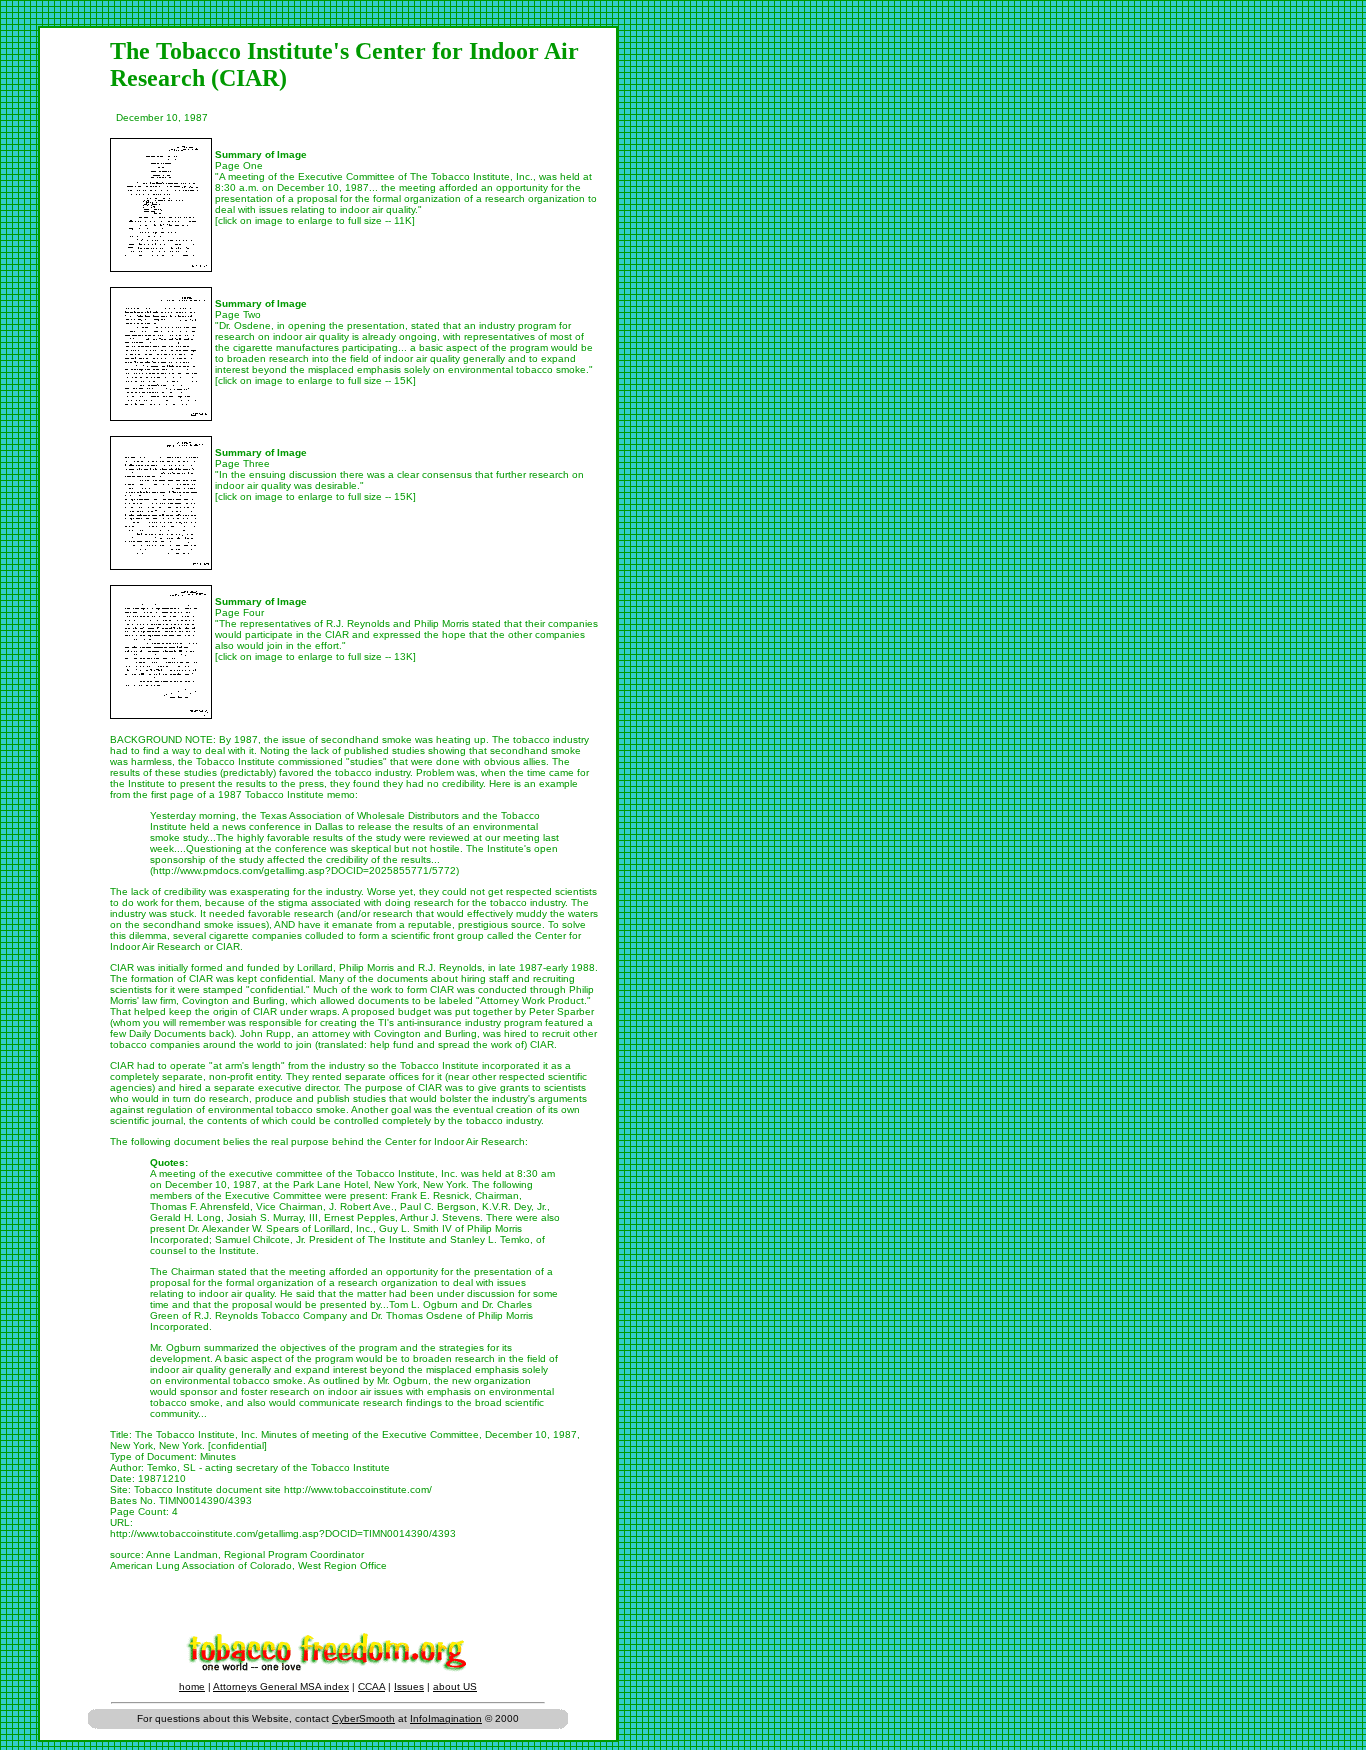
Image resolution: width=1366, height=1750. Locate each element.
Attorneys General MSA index (281, 1686)
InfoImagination (446, 1718)
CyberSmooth (363, 1718)
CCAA (371, 1686)
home (192, 1686)
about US (455, 1686)
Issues (409, 1686)
